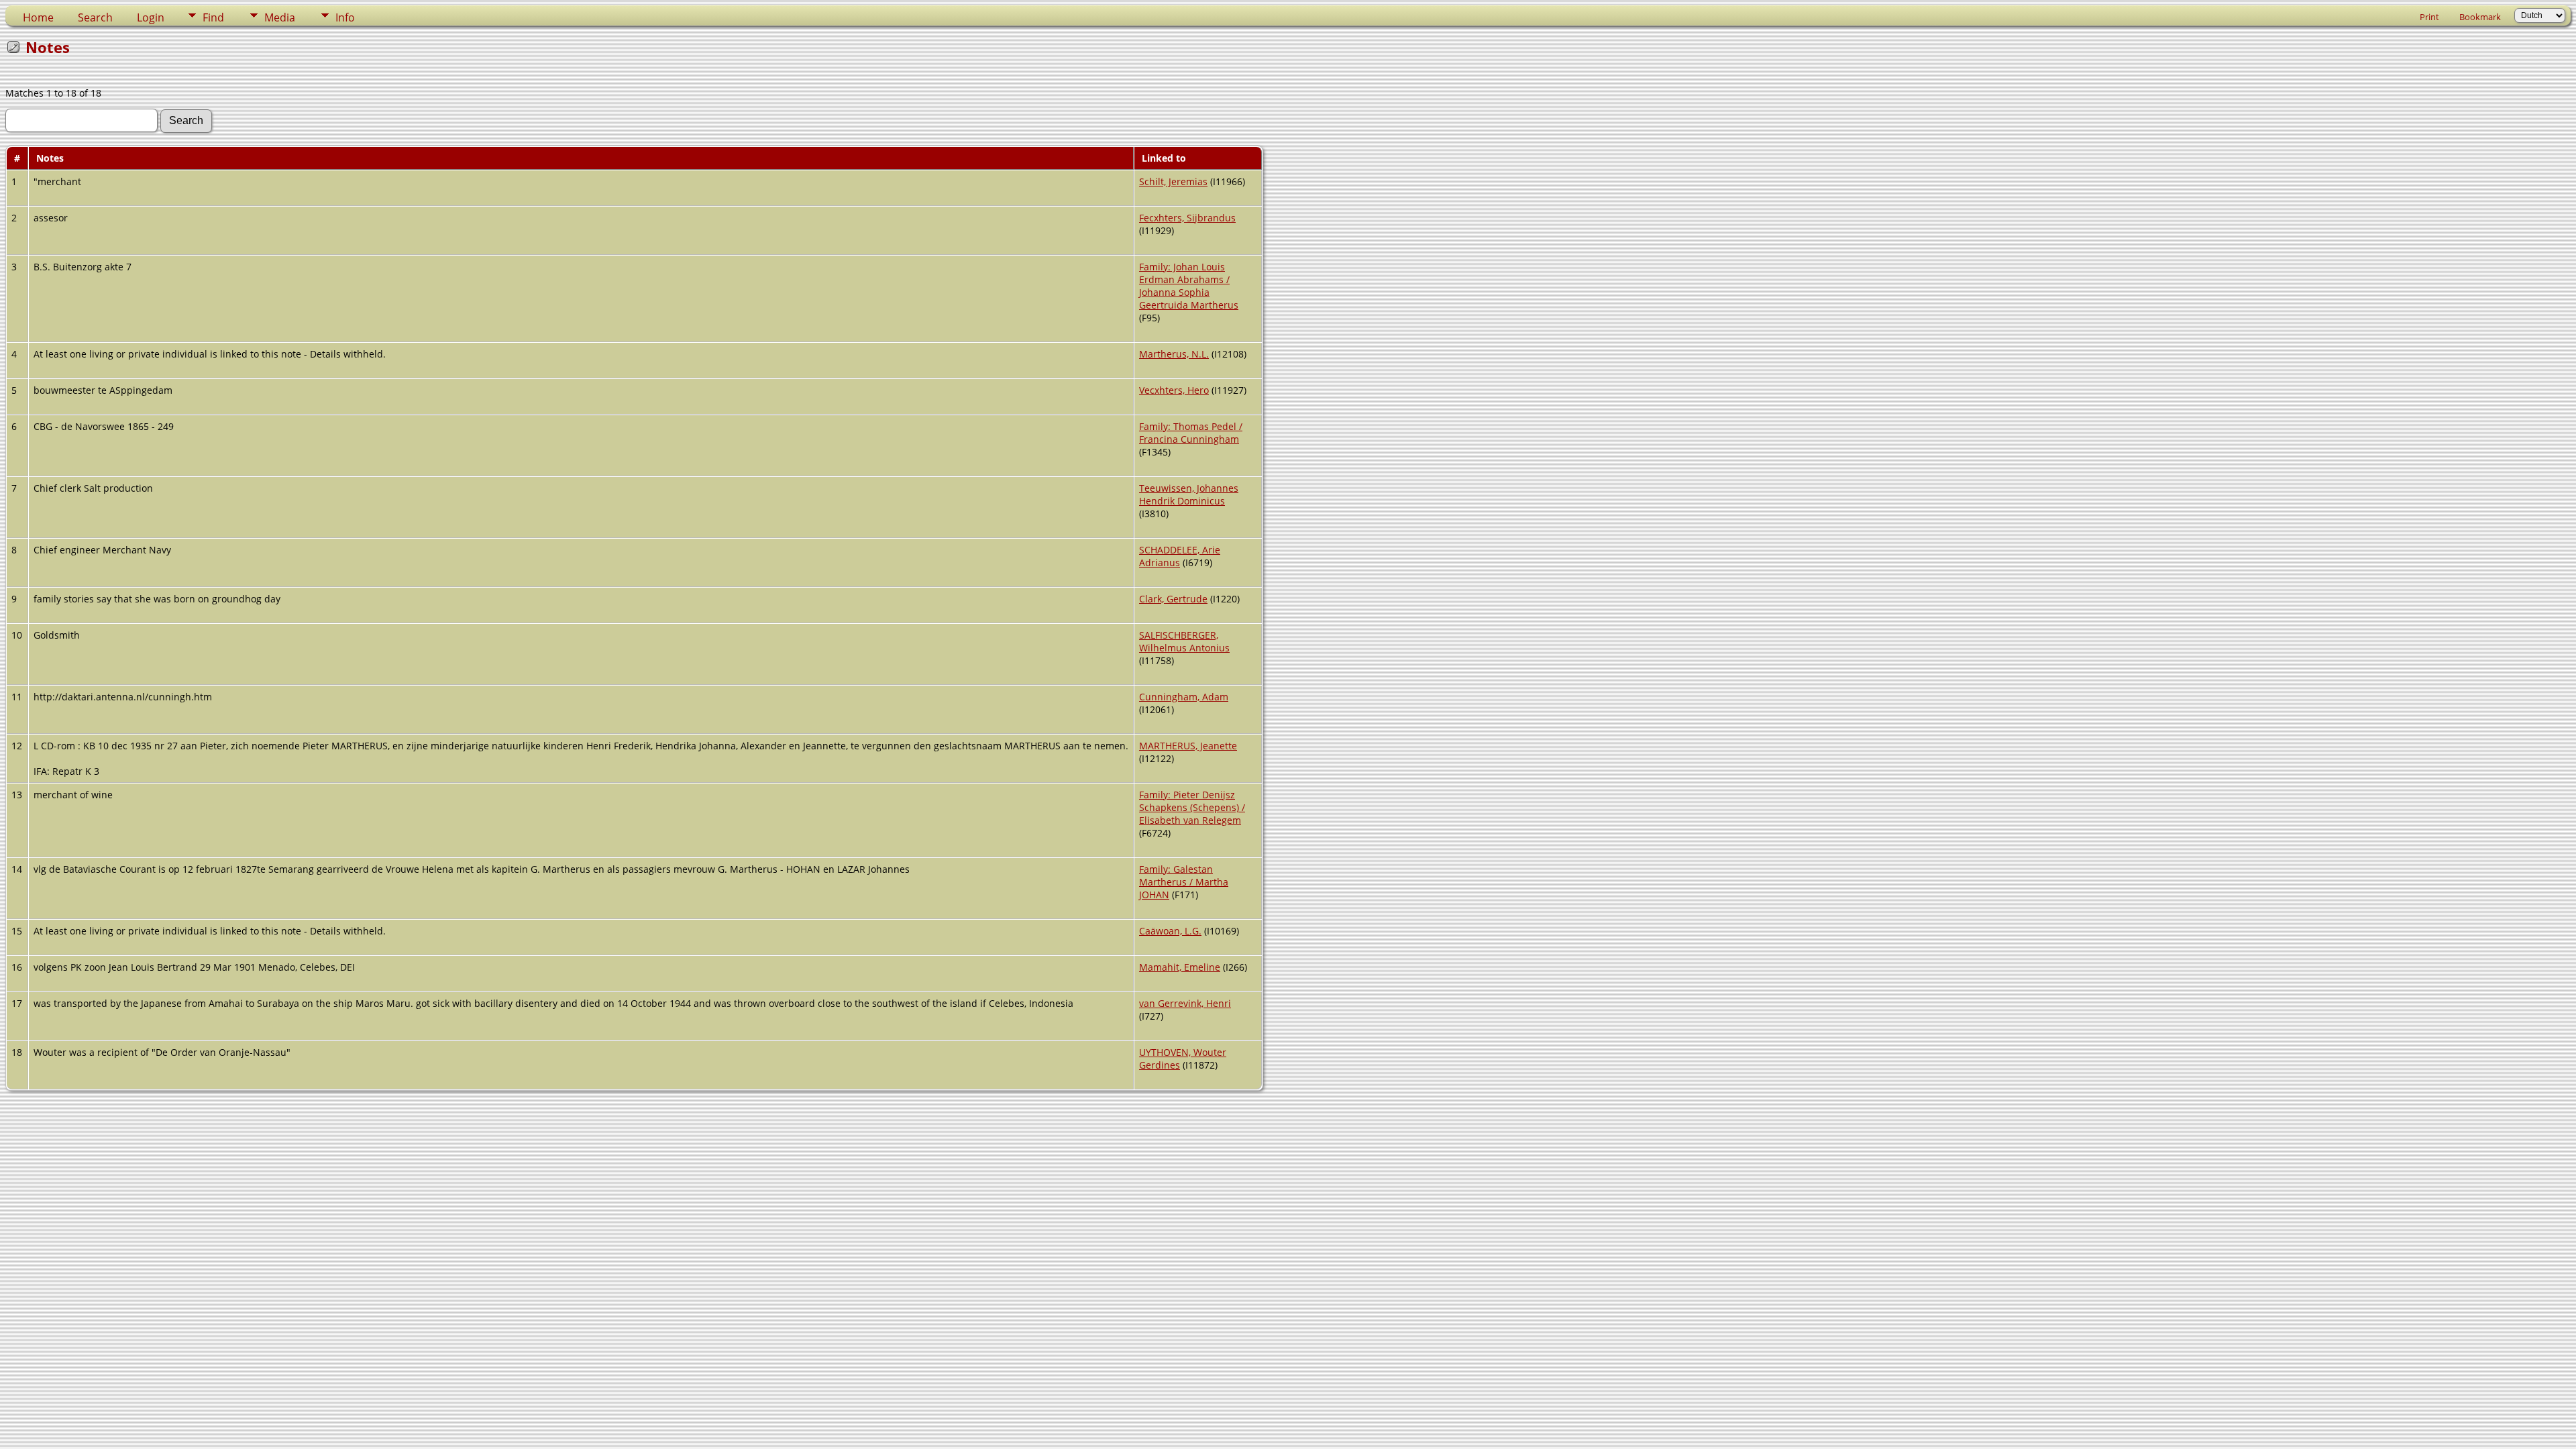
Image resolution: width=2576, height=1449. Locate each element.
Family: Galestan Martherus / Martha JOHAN (1184, 882)
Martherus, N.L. (1174, 354)
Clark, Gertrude (1173, 599)
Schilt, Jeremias (1173, 181)
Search (95, 17)
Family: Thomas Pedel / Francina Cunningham (1191, 433)
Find (213, 17)
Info (345, 17)
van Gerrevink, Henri (1185, 1003)
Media (280, 17)
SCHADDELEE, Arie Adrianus (1180, 556)
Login (151, 17)
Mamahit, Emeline (1180, 967)
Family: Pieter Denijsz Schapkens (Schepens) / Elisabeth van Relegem (1192, 807)
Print (2429, 17)
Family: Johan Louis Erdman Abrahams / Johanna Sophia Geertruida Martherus (1189, 286)
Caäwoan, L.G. (1170, 931)
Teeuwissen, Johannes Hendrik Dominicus (1189, 494)
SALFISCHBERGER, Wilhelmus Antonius (1184, 641)
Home (38, 17)
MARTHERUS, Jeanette (1188, 746)
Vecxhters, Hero (1174, 390)
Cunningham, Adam (1184, 697)
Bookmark (2480, 17)
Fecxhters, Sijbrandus (1187, 218)
